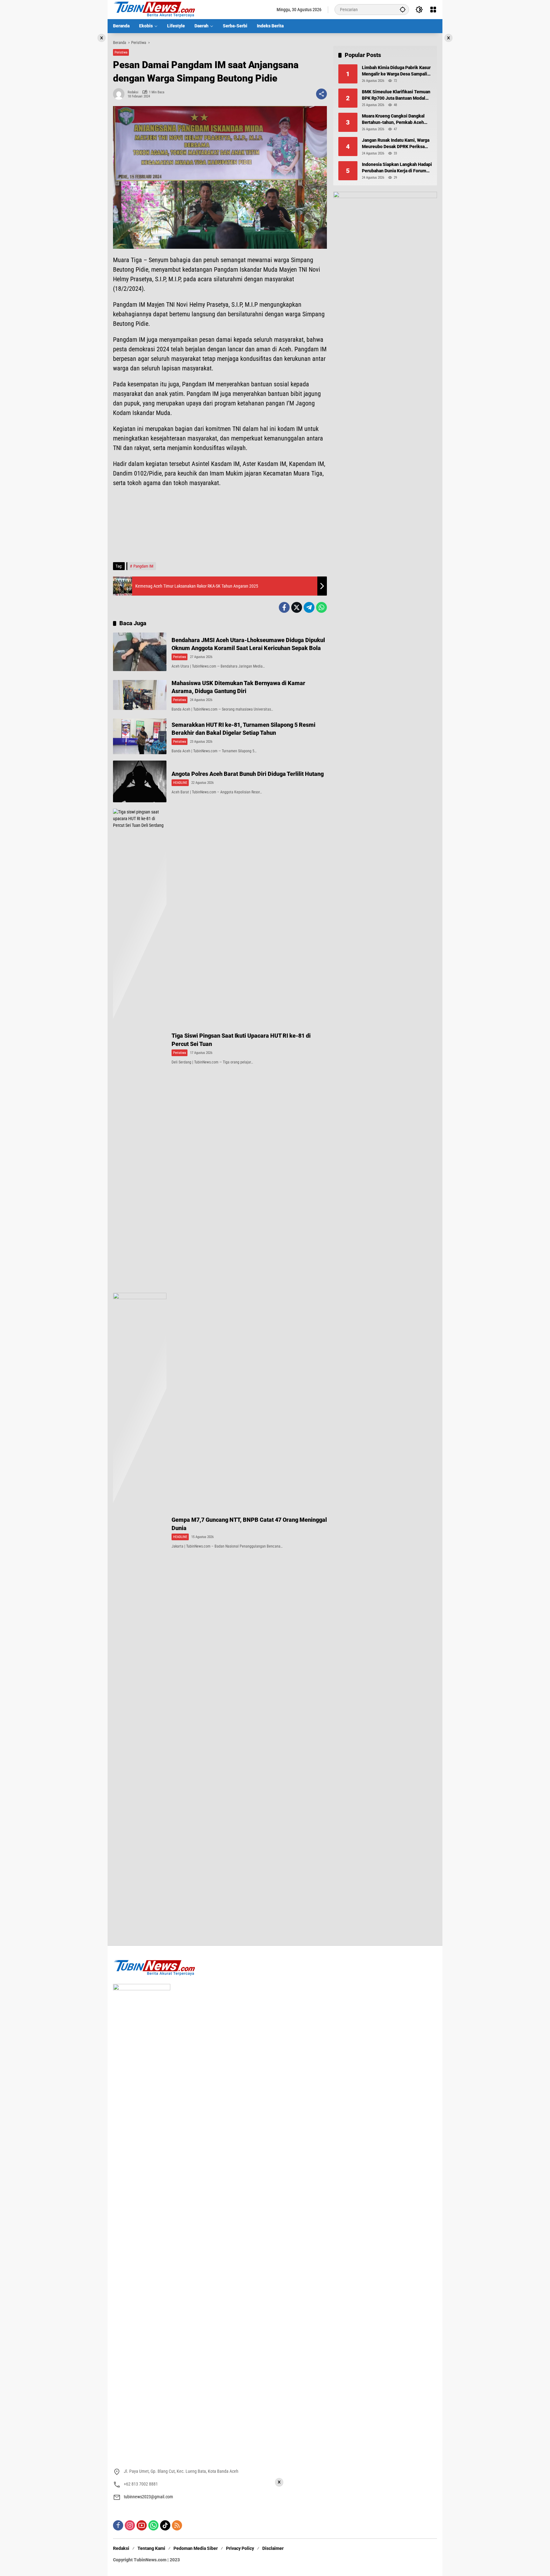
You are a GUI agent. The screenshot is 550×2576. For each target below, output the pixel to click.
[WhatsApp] (321, 607)
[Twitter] (297, 607)
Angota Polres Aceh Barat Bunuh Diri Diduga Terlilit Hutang (248, 774)
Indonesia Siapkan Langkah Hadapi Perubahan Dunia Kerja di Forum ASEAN (397, 168)
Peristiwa (121, 52)
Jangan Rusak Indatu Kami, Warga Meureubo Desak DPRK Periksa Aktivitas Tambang (396, 144)
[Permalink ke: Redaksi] (120, 94)
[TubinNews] (154, 9)
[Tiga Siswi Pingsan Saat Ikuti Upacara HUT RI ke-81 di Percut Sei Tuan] (140, 1048)
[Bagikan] (321, 94)
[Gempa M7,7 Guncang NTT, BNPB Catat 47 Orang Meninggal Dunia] (140, 1532)
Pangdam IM (143, 566)
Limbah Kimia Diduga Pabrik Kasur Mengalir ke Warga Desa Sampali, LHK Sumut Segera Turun (396, 71)
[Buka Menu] (433, 10)
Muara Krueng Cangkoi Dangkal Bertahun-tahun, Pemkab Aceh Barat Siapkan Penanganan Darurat (396, 119)
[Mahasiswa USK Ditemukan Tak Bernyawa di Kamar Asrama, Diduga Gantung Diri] (140, 695)
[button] (403, 9)
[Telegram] (309, 607)
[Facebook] (284, 607)
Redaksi (133, 92)
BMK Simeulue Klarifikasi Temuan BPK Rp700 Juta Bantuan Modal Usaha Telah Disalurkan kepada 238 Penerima (396, 95)
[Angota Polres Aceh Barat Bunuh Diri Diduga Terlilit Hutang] (140, 781)
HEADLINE (180, 783)
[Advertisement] (220, 528)
